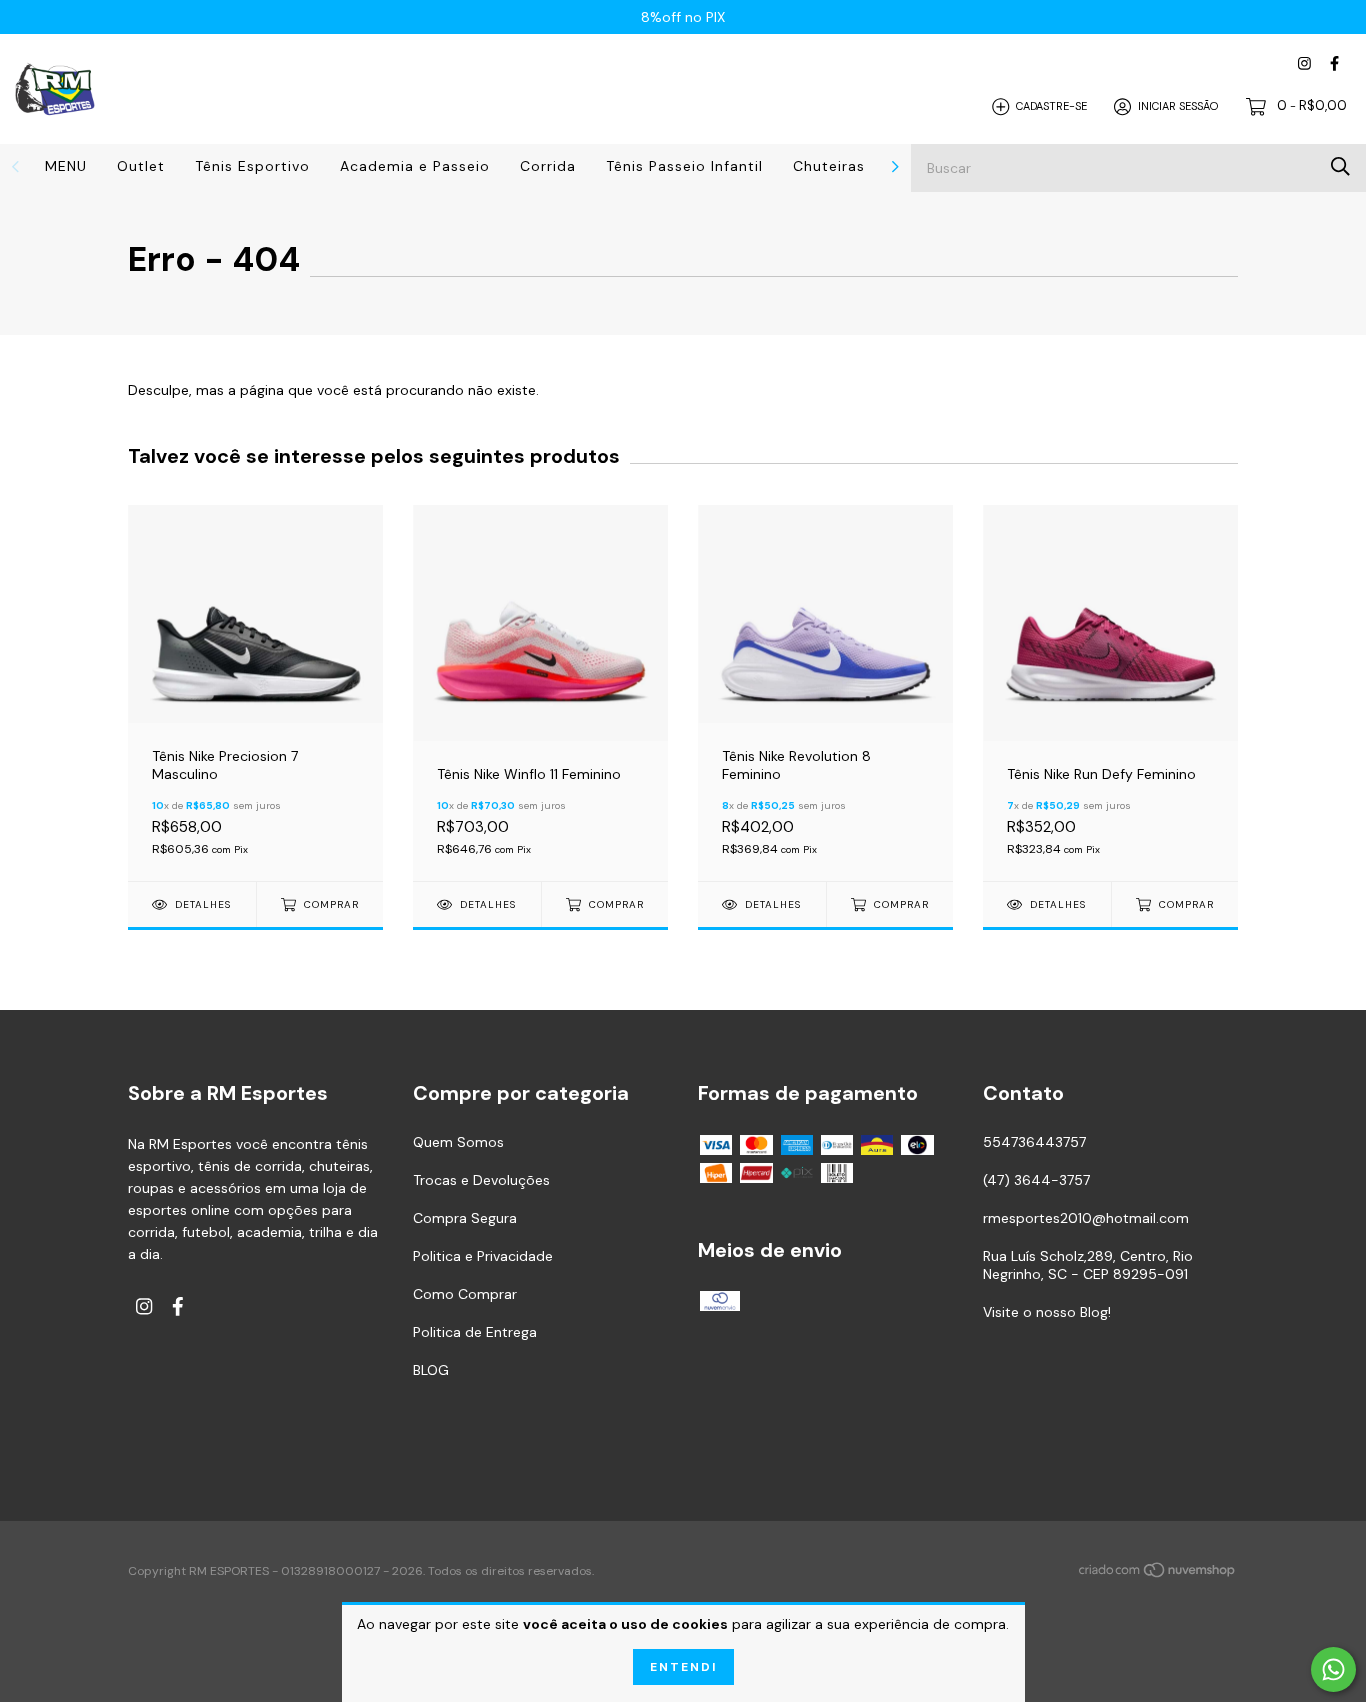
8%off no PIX (683, 17)
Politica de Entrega (475, 1332)
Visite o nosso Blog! (1047, 1312)
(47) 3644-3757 (1036, 1180)
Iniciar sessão (1178, 106)
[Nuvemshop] (1158, 1573)
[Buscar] (1340, 166)
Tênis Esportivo (252, 166)
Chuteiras (829, 166)
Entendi (683, 1667)
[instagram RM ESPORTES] (1304, 63)
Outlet (141, 166)
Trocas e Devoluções (481, 1180)
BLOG (431, 1370)
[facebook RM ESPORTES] (1334, 63)
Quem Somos (458, 1142)
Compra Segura (465, 1218)
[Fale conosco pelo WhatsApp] (1333, 1669)
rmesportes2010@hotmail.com (1086, 1218)
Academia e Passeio (415, 166)
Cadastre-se (1051, 106)
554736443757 (1034, 1142)
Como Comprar (465, 1294)
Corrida (548, 166)
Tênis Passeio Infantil (684, 166)
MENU (66, 166)
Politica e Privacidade (483, 1256)
